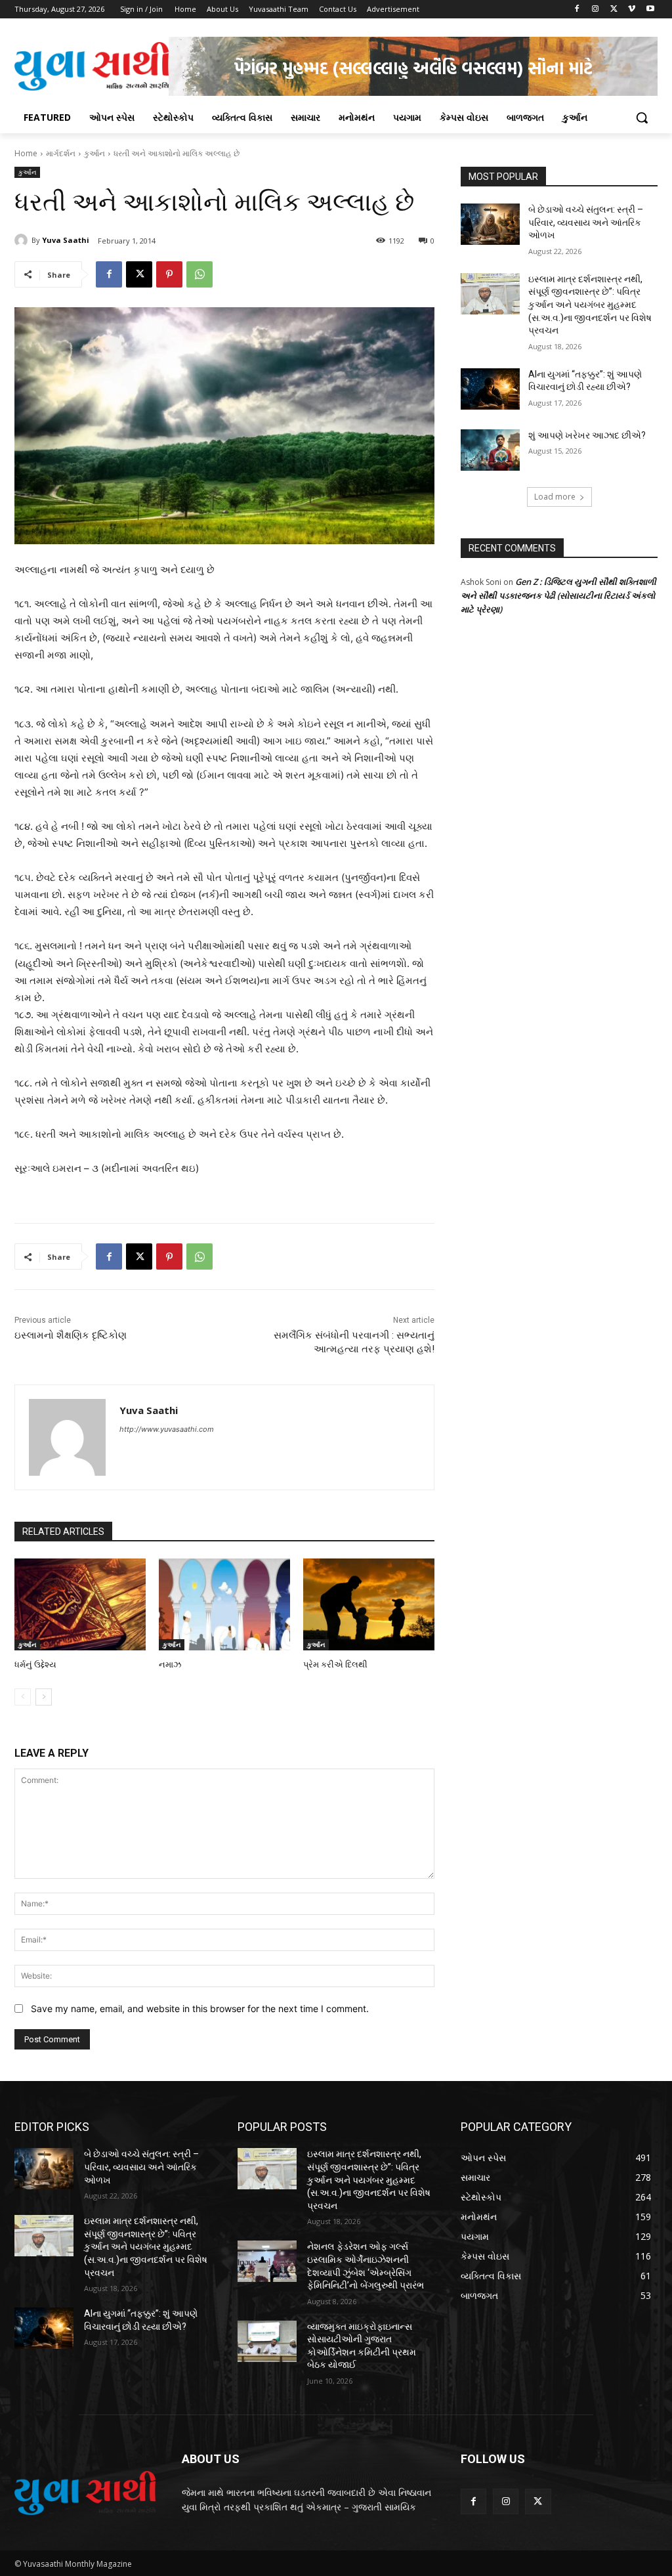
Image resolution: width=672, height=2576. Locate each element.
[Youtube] (650, 10)
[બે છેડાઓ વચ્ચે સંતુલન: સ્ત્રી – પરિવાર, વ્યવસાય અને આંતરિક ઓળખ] (490, 224)
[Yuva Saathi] (23, 240)
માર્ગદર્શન (61, 153)
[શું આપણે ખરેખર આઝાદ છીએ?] (490, 450)
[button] (642, 118)
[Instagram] (596, 10)
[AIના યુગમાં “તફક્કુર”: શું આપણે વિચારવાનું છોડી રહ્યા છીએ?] (490, 389)
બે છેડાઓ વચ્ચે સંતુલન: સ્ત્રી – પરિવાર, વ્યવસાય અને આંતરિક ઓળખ (586, 222)
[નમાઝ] (224, 1604)
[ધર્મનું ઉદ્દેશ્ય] (80, 1604)
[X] (614, 10)
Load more (555, 497)
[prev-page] (23, 1697)
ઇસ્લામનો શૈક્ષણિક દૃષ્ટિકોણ (71, 1335)
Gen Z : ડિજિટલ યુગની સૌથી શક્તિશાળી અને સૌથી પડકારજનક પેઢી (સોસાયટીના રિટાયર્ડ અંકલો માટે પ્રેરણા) (558, 595)
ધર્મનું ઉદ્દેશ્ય (35, 1664)
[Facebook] (577, 10)
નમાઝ (170, 1664)
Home (26, 153)
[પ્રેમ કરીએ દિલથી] (369, 1604)
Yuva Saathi (66, 240)
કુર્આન (94, 153)
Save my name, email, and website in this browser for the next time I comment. (200, 2008)
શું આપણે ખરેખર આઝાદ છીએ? (587, 435)
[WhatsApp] (199, 274)
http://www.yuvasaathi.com (167, 1429)
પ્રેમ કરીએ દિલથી (335, 1664)
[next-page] (44, 1697)
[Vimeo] (632, 10)
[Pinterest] (169, 274)
